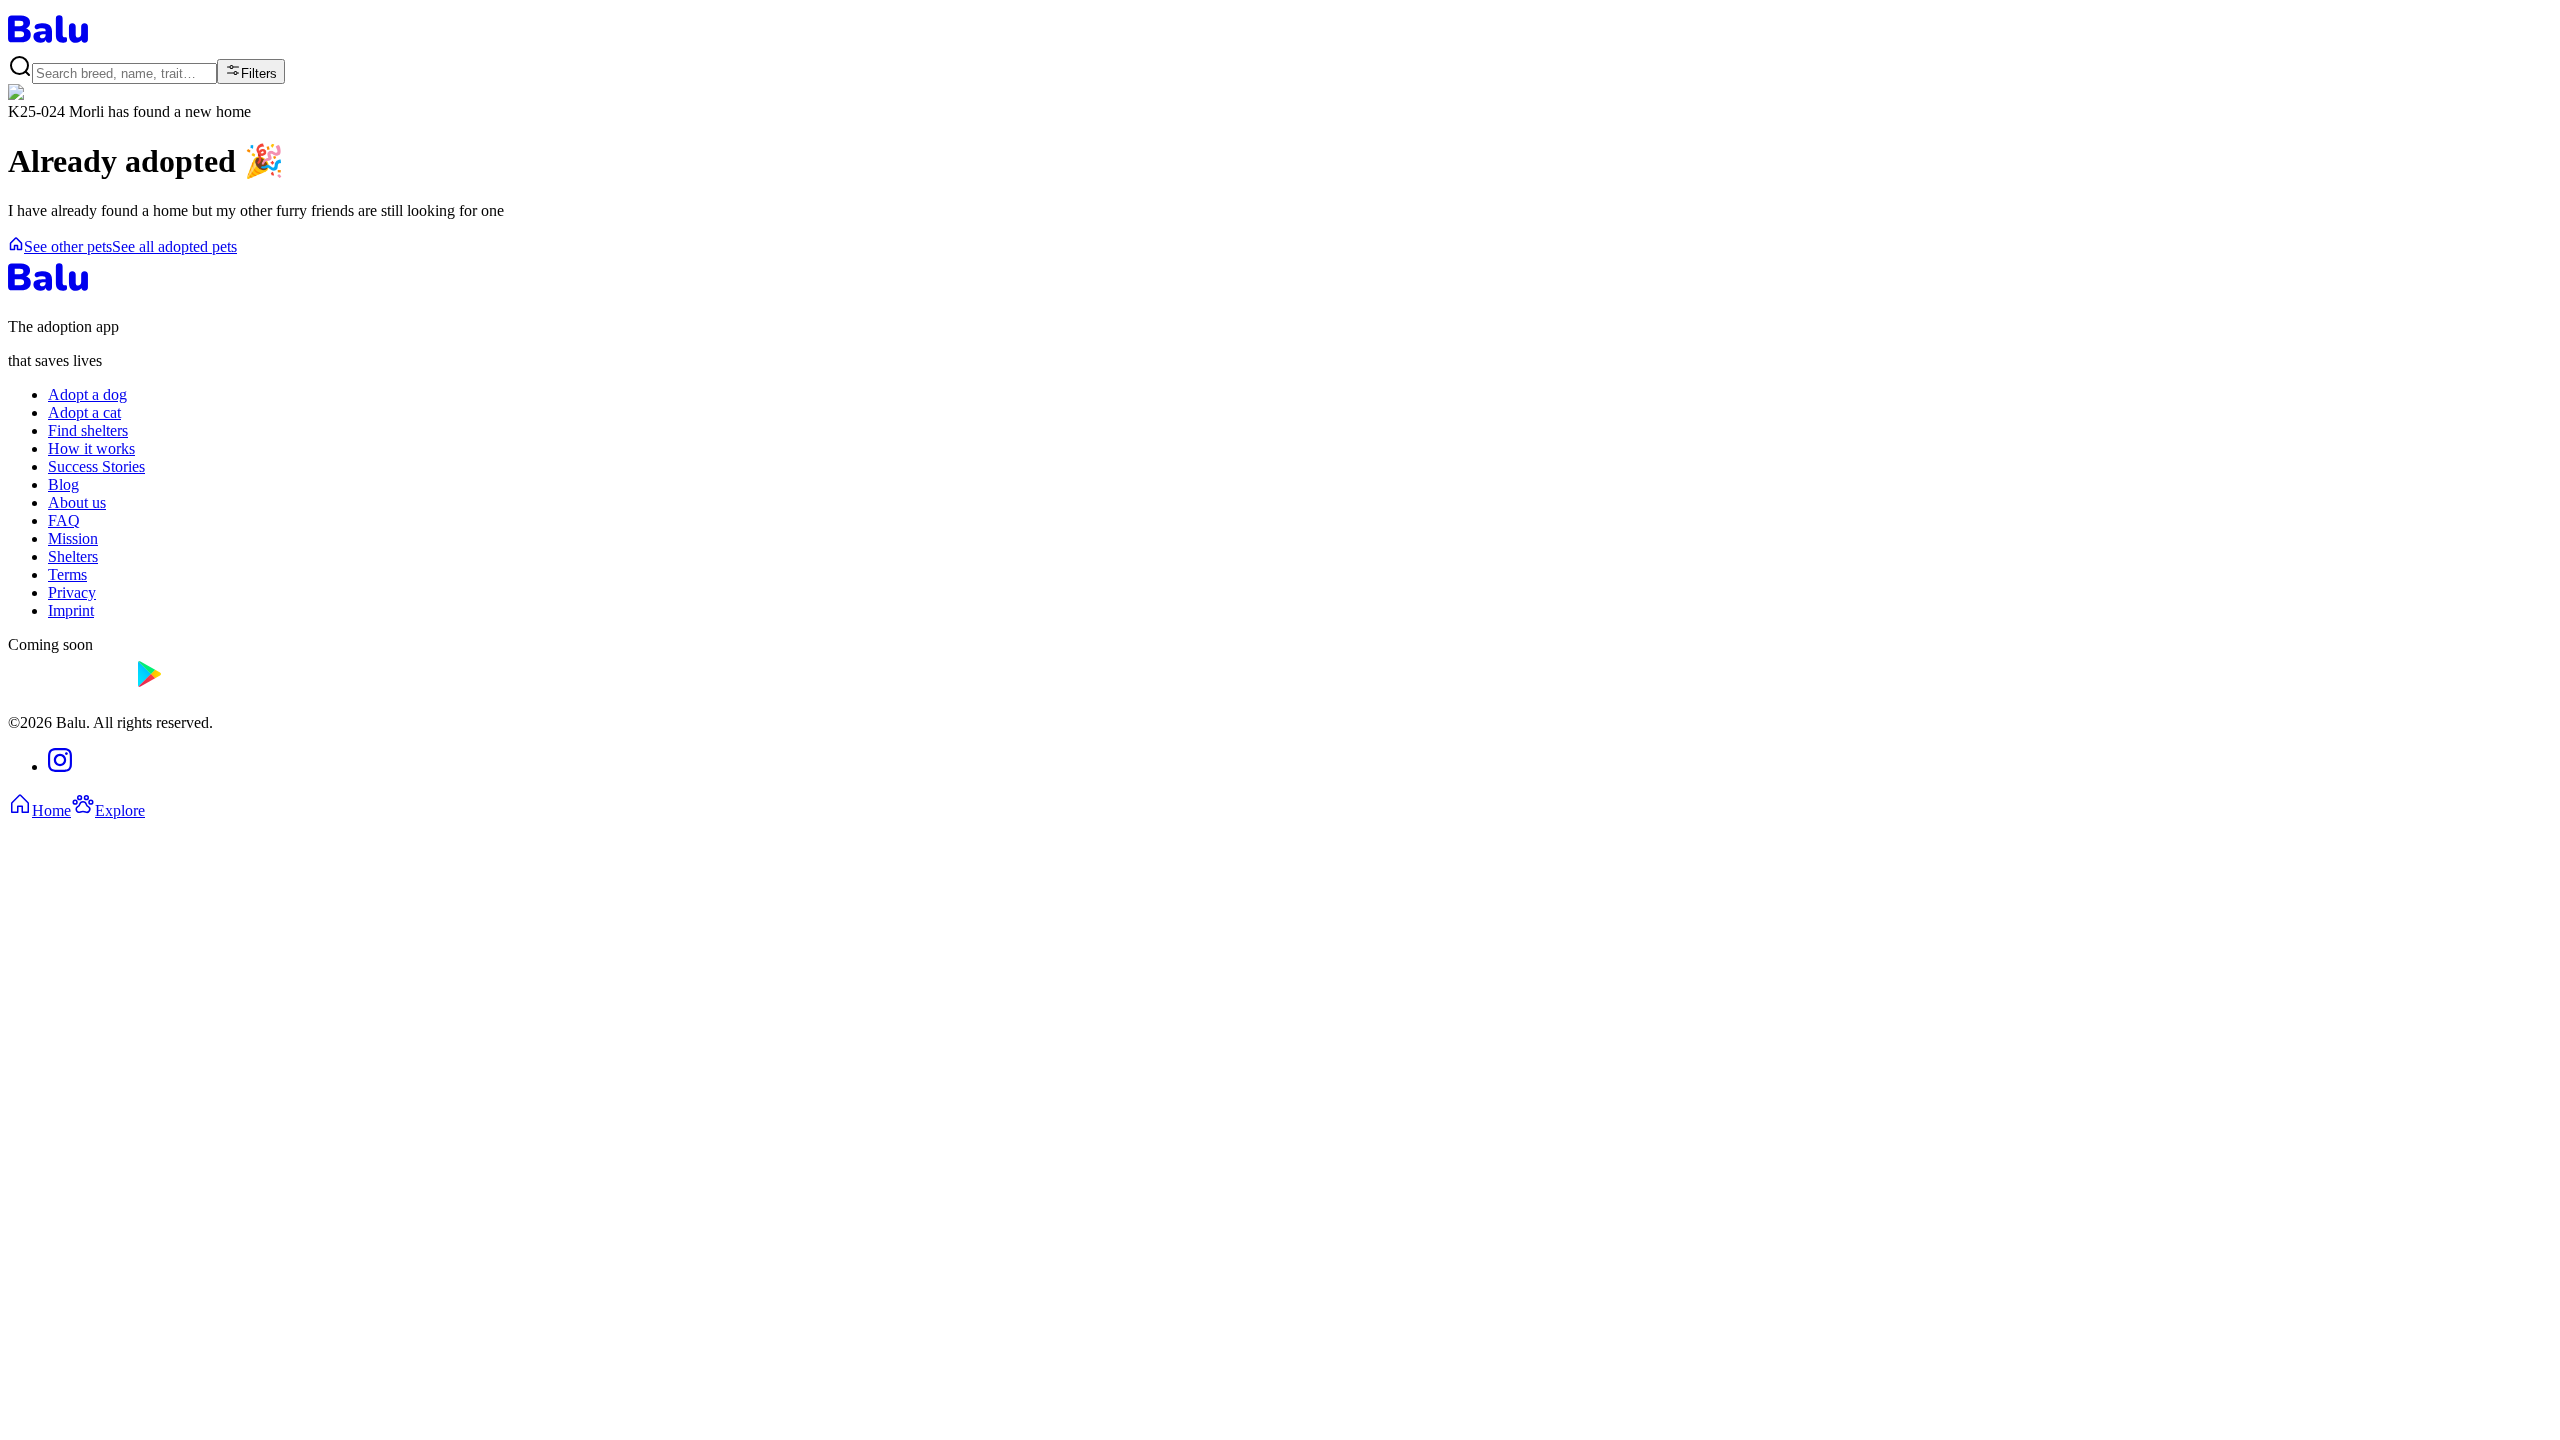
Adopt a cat (84, 412)
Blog (63, 484)
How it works (91, 448)
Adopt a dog (87, 394)
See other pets (68, 246)
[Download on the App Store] (68, 688)
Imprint (71, 610)
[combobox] (124, 73)
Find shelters (88, 430)
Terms (67, 574)
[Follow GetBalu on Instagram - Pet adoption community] (60, 766)
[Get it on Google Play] (195, 688)
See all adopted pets (174, 246)
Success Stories (96, 466)
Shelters (73, 556)
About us (77, 502)
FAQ (64, 520)
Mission (73, 538)
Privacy (72, 592)
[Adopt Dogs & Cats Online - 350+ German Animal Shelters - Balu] (48, 44)
